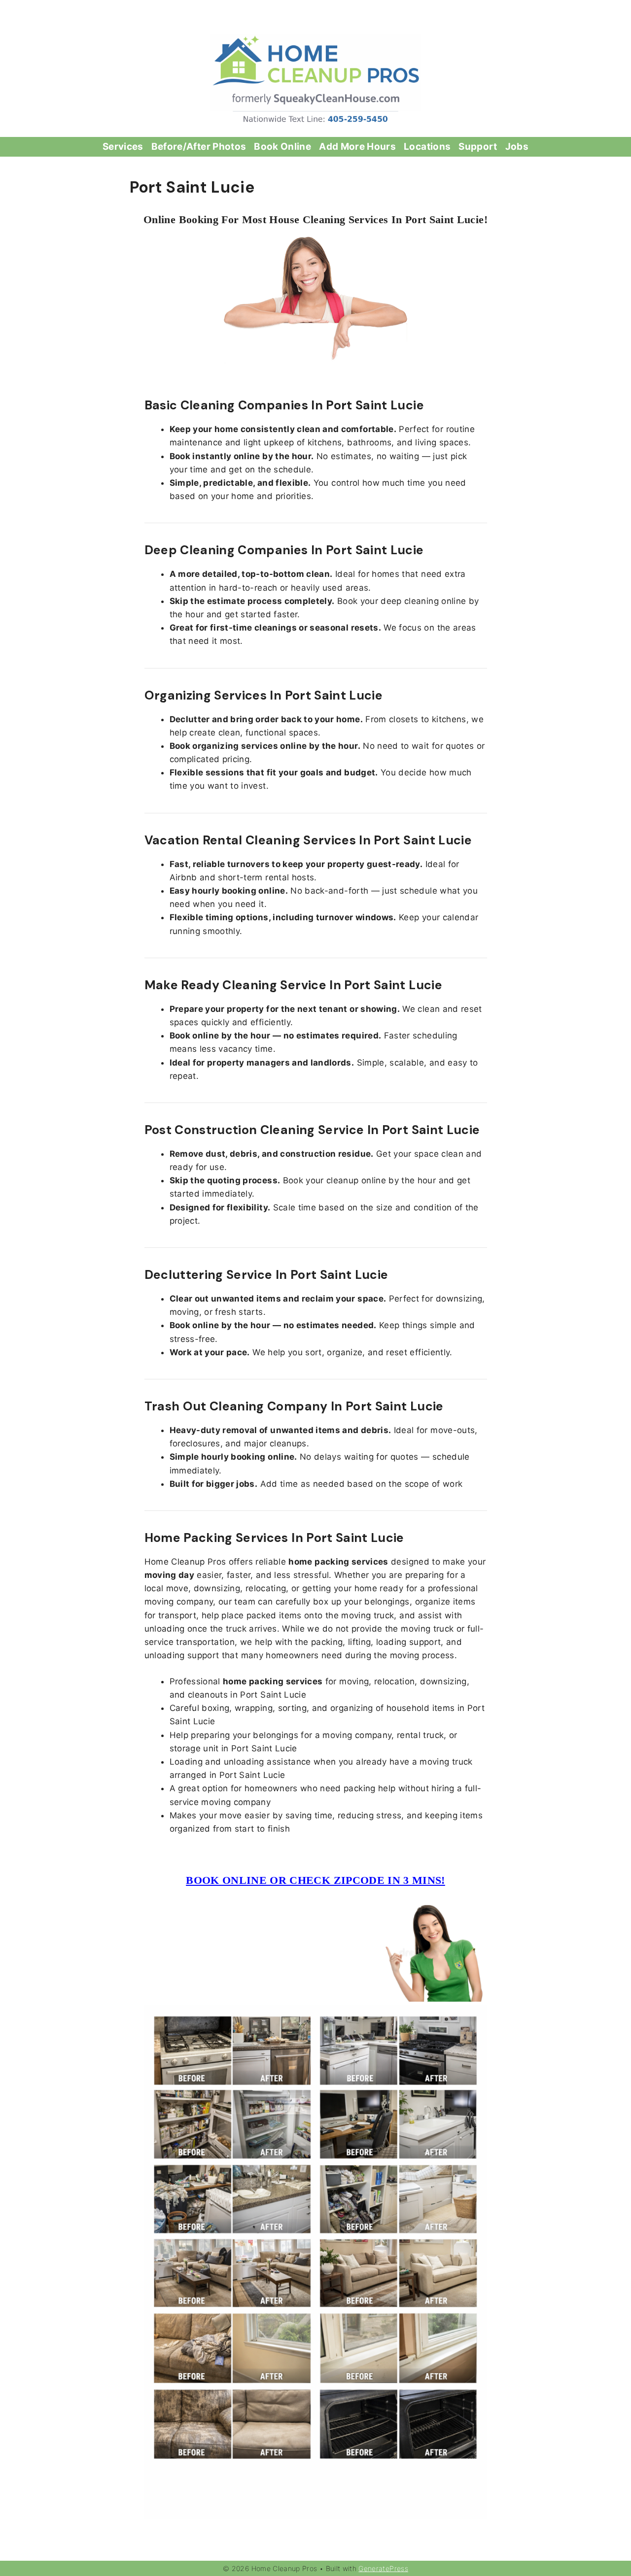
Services (123, 147)
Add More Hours (357, 147)
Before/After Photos (199, 147)
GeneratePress (383, 2568)
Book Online (282, 147)
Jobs (517, 147)
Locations (427, 147)
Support (478, 147)
